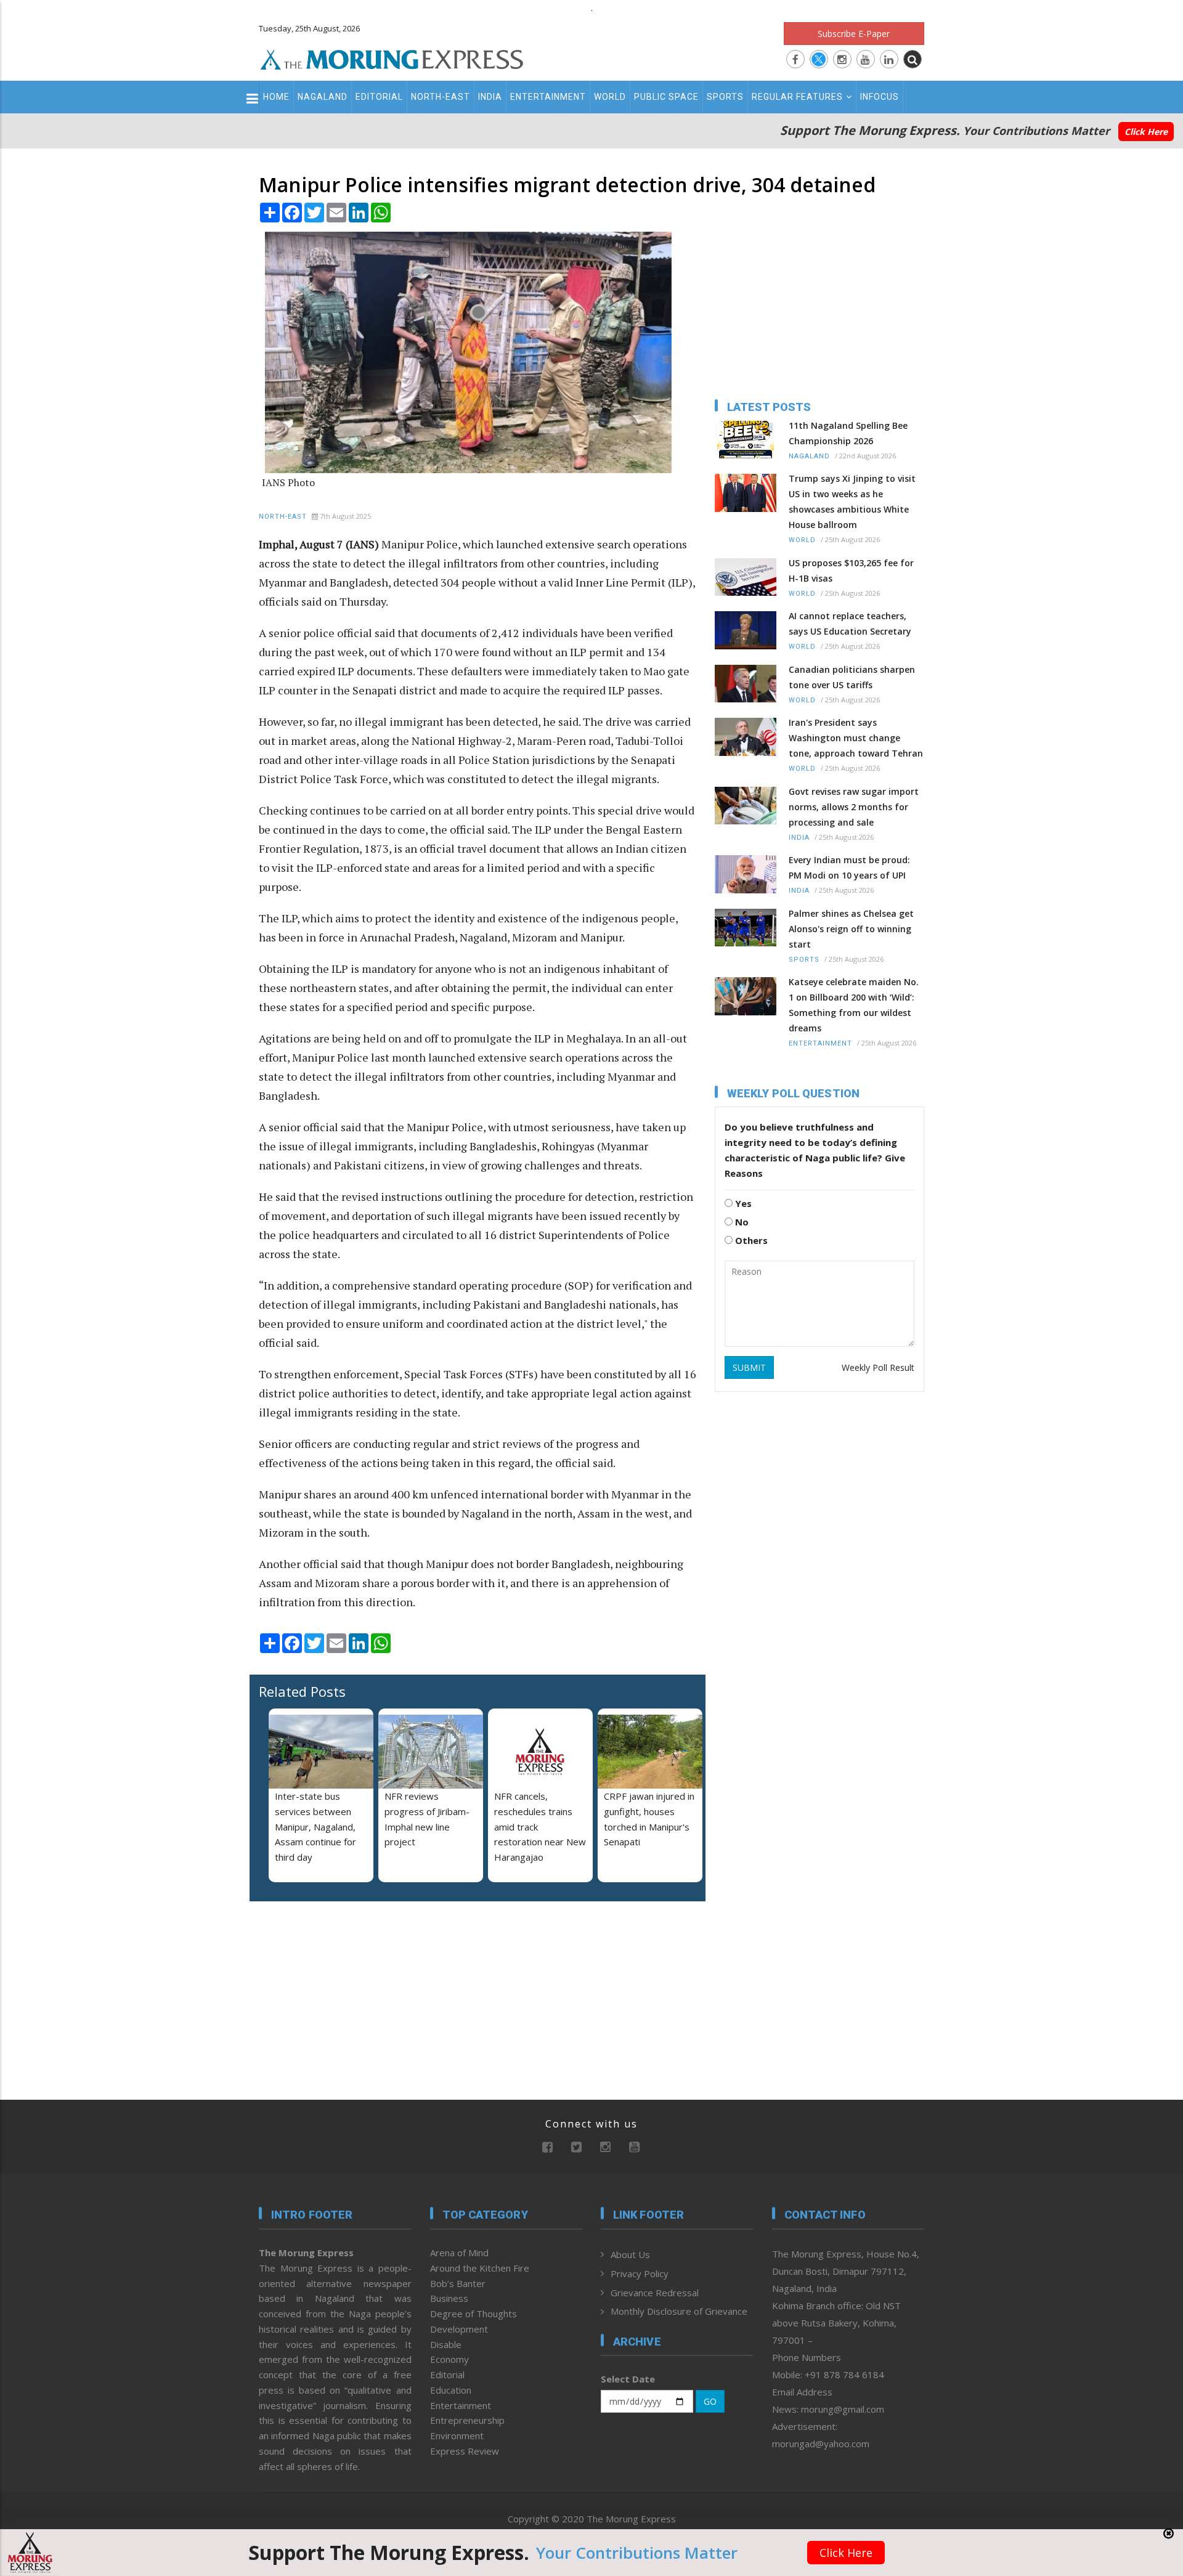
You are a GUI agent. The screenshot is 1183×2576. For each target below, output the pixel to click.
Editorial (379, 97)
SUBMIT (749, 1367)
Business (449, 2298)
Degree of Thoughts (474, 2314)
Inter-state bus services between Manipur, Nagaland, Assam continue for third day (315, 1826)
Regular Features (797, 97)
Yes (742, 1203)
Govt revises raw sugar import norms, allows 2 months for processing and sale (854, 807)
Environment (457, 2436)
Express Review (465, 2451)
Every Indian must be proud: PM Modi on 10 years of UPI (849, 867)
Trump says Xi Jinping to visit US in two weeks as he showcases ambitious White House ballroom (852, 502)
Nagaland (323, 97)
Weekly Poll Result (878, 1367)
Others (750, 1240)
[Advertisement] (205, 1359)
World (610, 97)
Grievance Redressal (655, 2293)
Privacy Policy (640, 2273)
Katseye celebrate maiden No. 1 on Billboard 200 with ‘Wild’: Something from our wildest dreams (854, 1005)
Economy (449, 2359)
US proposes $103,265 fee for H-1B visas (851, 571)
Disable (446, 2344)
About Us (630, 2254)
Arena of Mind (459, 2253)
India (490, 97)
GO (710, 2401)
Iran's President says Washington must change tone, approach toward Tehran (856, 738)
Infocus (880, 97)
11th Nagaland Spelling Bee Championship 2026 (848, 433)
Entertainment (548, 97)
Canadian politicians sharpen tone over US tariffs (852, 677)
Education (451, 2390)
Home (276, 97)
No (741, 1222)
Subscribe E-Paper (854, 34)
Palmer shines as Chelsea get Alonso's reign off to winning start (851, 929)
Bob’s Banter (458, 2283)
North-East (441, 97)
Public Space (666, 97)
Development (459, 2329)
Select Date (628, 2379)
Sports (725, 97)
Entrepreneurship (467, 2420)
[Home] (392, 58)
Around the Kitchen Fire (480, 2268)
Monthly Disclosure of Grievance (679, 2311)
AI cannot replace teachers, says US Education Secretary (850, 624)
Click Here (1146, 132)
